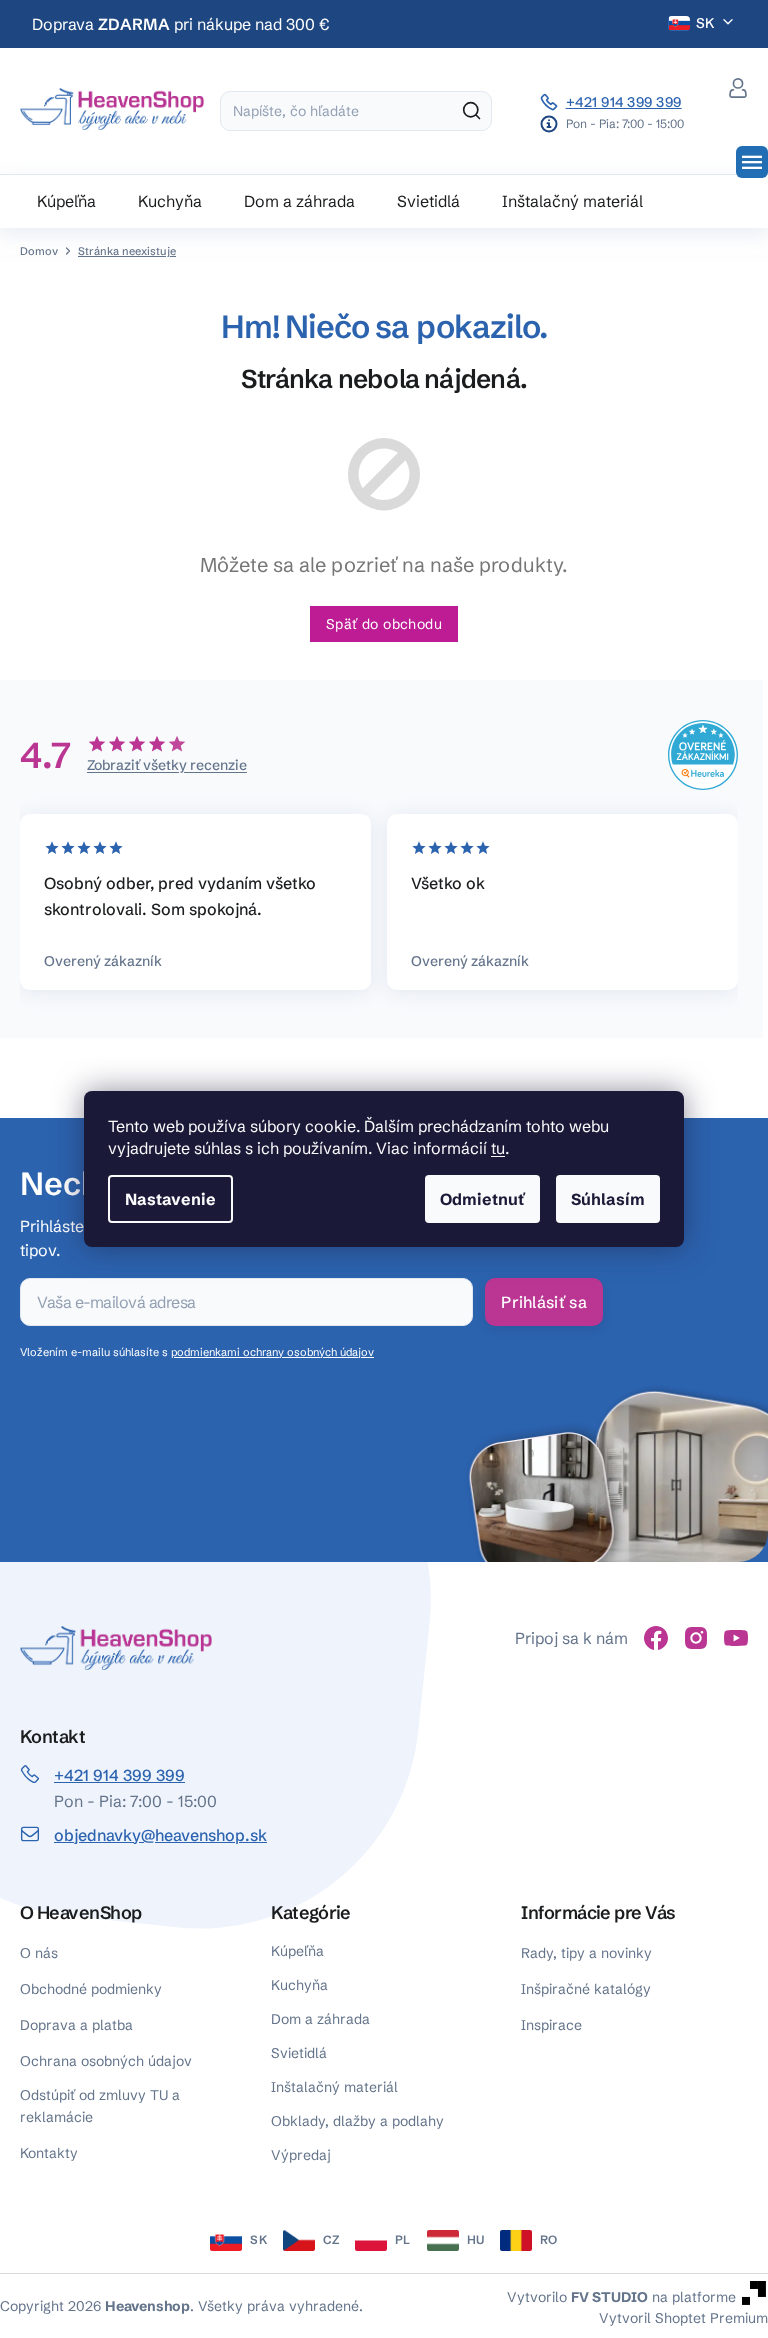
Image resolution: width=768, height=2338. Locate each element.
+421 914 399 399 (624, 102)
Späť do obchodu (384, 624)
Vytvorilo (577, 2296)
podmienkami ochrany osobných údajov (272, 1352)
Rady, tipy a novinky (586, 1953)
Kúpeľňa (297, 1951)
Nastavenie (170, 1199)
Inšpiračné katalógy (586, 1989)
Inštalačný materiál (334, 2087)
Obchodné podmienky (91, 1989)
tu (498, 1148)
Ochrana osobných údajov (106, 2061)
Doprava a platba (76, 2025)
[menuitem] (66, 201)
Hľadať (472, 111)
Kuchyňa (299, 1985)
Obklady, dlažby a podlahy (357, 2121)
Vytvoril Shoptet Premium (683, 2318)
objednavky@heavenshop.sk (160, 1835)
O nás (39, 1953)
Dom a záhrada (320, 2019)
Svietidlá (299, 2053)
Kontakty (49, 2153)
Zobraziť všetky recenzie (167, 765)
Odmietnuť (482, 1199)
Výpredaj (301, 2155)
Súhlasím (608, 1199)
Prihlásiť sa (544, 1302)
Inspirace (551, 2025)
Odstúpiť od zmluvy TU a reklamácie (100, 2106)
